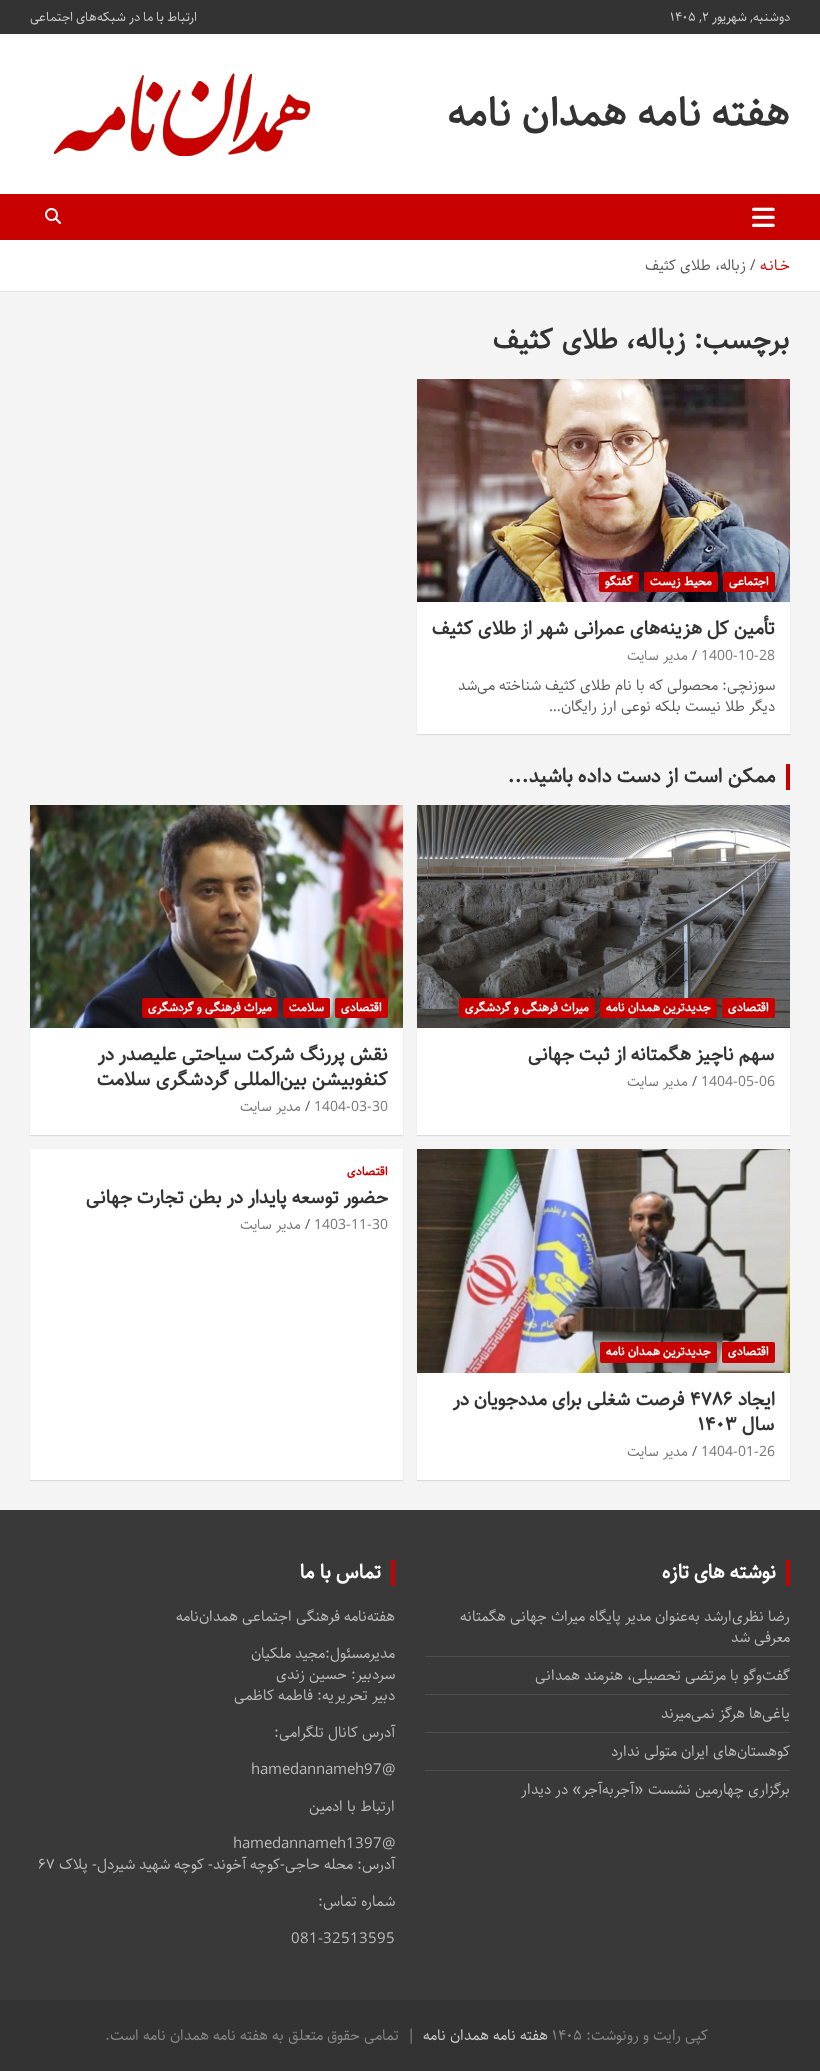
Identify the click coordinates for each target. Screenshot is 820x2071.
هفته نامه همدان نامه (619, 113)
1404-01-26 (738, 1452)
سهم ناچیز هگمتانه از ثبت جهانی (651, 1054)
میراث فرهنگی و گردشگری (527, 1007)
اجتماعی (749, 581)
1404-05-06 (738, 1082)
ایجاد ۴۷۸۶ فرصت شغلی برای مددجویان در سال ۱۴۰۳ (614, 1412)
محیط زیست (681, 581)
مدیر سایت (657, 656)
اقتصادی (748, 1007)
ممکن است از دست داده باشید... (642, 776)
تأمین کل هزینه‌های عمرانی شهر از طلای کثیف (603, 628)
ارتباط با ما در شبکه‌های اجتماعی (113, 17)
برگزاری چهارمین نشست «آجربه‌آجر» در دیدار (655, 1789)
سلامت (306, 1007)
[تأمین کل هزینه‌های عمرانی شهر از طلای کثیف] (603, 490)
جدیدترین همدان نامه (658, 1007)
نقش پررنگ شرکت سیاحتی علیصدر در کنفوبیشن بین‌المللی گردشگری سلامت (242, 1067)
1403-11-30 (351, 1225)
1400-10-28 (738, 656)
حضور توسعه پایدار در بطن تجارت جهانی (237, 1197)
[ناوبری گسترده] (763, 217)
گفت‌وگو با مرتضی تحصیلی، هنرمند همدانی (662, 1675)
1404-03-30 (351, 1107)
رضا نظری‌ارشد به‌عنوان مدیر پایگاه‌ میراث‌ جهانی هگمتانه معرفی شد (625, 1627)
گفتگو (619, 581)
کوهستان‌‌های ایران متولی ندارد (700, 1751)
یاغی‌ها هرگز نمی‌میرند (725, 1713)
